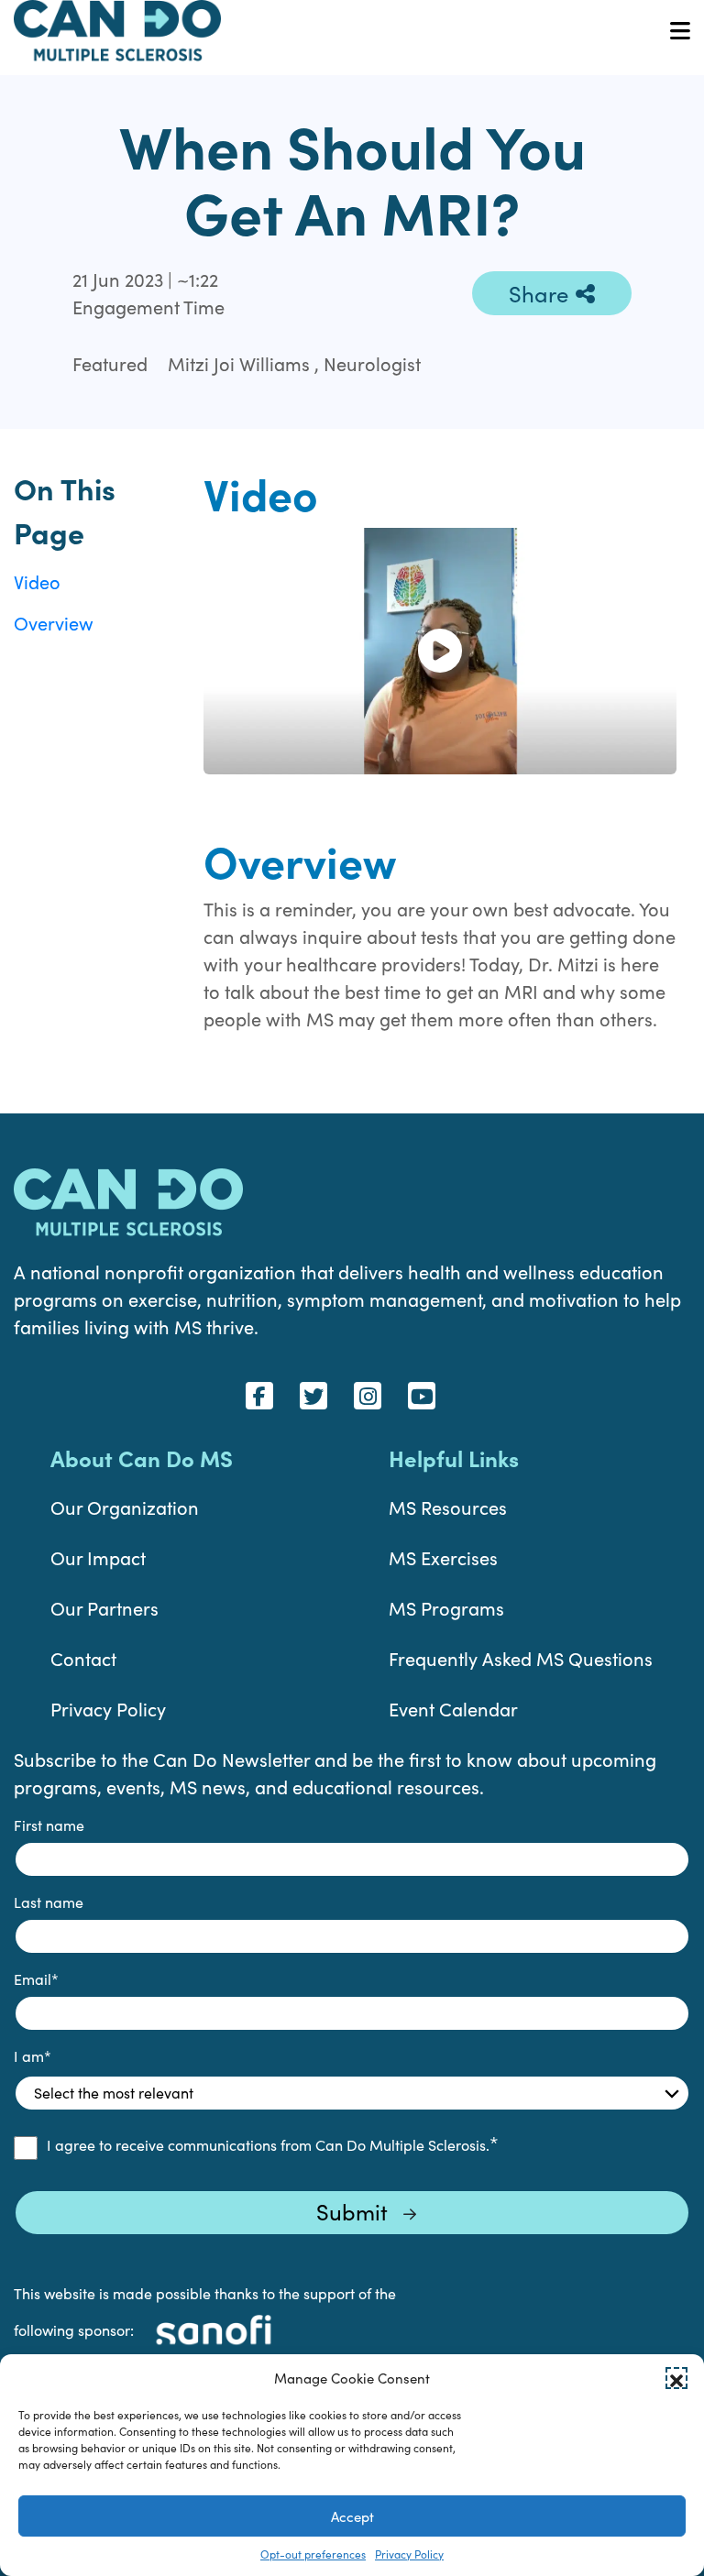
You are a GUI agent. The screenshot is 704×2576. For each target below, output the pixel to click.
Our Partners (104, 1608)
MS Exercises (443, 1557)
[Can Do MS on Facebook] (259, 1396)
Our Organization (125, 1507)
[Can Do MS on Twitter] (313, 1396)
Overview (54, 623)
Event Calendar (453, 1709)
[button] (676, 2378)
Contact (83, 1658)
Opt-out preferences (313, 2554)
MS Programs (446, 1608)
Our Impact (98, 1557)
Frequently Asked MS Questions (521, 1658)
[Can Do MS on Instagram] (368, 1396)
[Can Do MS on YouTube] (422, 1396)
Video (37, 581)
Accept (352, 2516)
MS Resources (448, 1507)
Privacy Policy (409, 2554)
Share (539, 293)
